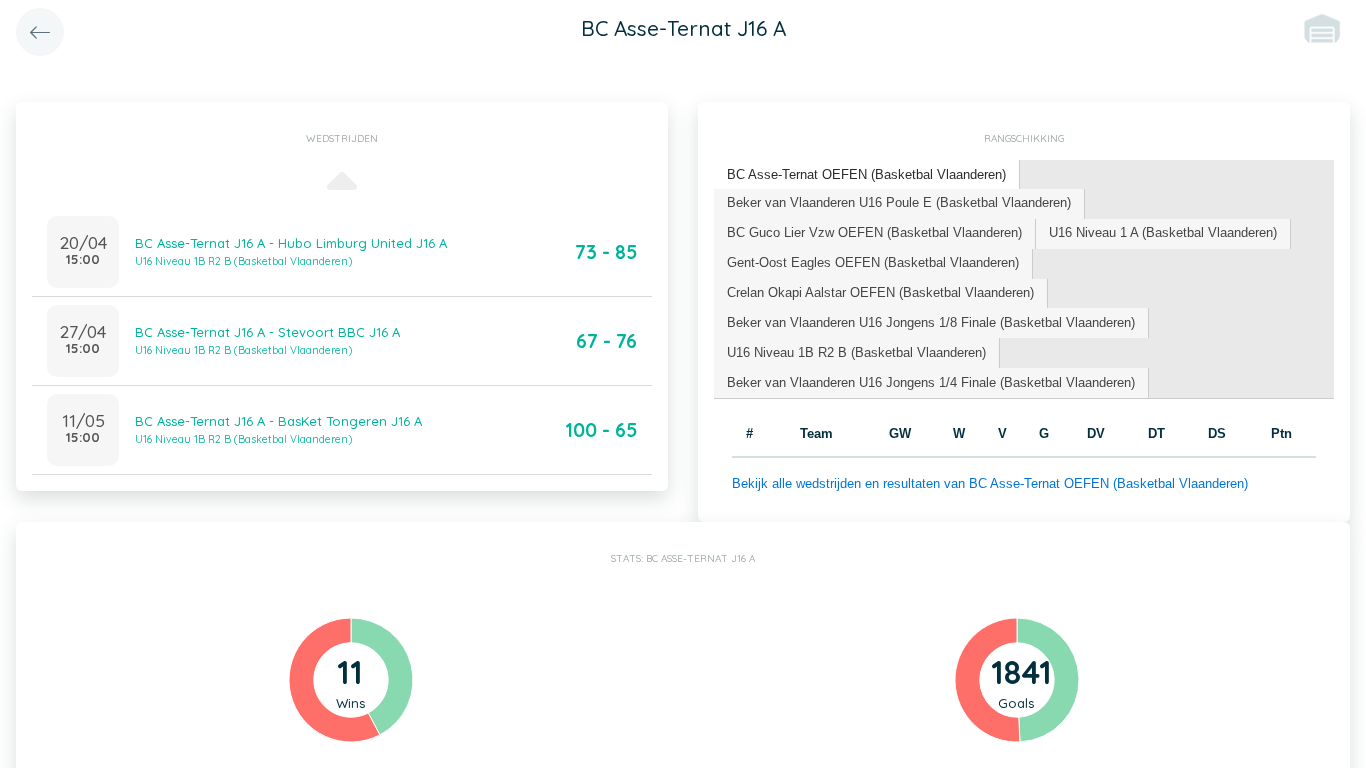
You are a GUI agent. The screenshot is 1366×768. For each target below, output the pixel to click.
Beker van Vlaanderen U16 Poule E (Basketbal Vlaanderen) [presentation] (899, 202)
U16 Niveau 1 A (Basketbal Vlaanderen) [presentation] (1163, 232)
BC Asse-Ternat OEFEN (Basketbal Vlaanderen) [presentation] (866, 174)
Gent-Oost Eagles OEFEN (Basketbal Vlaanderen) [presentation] (873, 262)
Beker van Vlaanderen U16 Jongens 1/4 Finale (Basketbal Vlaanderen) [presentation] (931, 382)
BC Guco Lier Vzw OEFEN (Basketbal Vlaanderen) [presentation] (874, 232)
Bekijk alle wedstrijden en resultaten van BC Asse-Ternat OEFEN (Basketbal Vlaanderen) (990, 483)
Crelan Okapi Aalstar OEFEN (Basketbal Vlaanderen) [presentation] (880, 292)
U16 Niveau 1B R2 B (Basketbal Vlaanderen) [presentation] (856, 352)
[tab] (867, 175)
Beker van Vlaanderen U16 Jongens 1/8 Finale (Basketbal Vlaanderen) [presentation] (931, 322)
